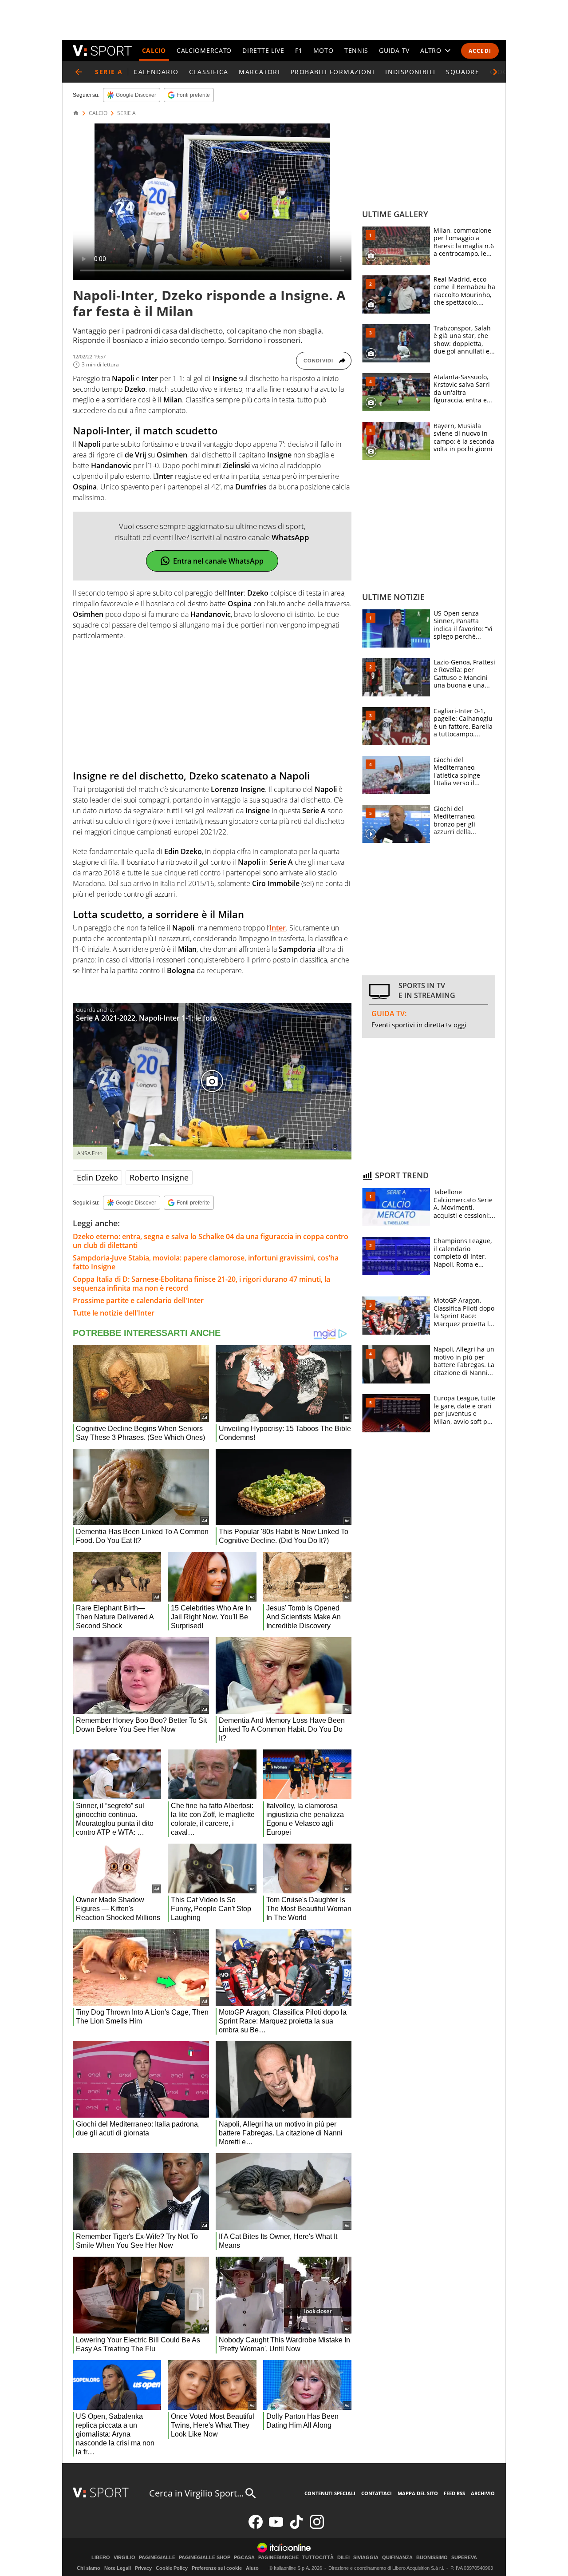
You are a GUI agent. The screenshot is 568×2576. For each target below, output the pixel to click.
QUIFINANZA (397, 2558)
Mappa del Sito (418, 2493)
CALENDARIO (156, 72)
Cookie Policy (172, 2568)
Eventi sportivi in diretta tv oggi (419, 1025)
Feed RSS (454, 2493)
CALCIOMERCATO (204, 50)
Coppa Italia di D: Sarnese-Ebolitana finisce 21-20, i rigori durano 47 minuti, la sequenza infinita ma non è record (201, 1284)
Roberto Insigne (159, 1177)
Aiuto (252, 2568)
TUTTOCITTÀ (318, 2558)
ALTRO (431, 50)
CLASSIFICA (209, 72)
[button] (495, 72)
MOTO (323, 50)
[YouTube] (276, 2527)
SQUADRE (463, 72)
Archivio (483, 2493)
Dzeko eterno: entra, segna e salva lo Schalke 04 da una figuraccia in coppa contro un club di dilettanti (211, 1241)
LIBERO (101, 2558)
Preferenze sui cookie (217, 2568)
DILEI (343, 2558)
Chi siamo (89, 2568)
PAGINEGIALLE (157, 2558)
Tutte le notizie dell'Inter (114, 1313)
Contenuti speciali (330, 2493)
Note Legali (118, 2568)
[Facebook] (256, 2527)
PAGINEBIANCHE (278, 2558)
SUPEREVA (464, 2558)
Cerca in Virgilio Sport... (196, 2493)
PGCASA (244, 2558)
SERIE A (126, 113)
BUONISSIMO (432, 2558)
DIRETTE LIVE (263, 50)
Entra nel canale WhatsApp (218, 561)
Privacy (143, 2568)
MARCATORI (259, 72)
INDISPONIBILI (410, 72)
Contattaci (377, 2493)
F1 (299, 50)
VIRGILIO (124, 2558)
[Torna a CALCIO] (79, 72)
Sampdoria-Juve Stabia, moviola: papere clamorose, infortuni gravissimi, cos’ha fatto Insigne (206, 1262)
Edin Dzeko (97, 1177)
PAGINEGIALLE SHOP (205, 2558)
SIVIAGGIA (366, 2558)
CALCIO (154, 50)
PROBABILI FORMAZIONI (333, 72)
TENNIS (356, 50)
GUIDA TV (394, 50)
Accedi (480, 51)
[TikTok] (296, 2527)
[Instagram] (317, 2527)
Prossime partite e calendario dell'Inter (138, 1300)
